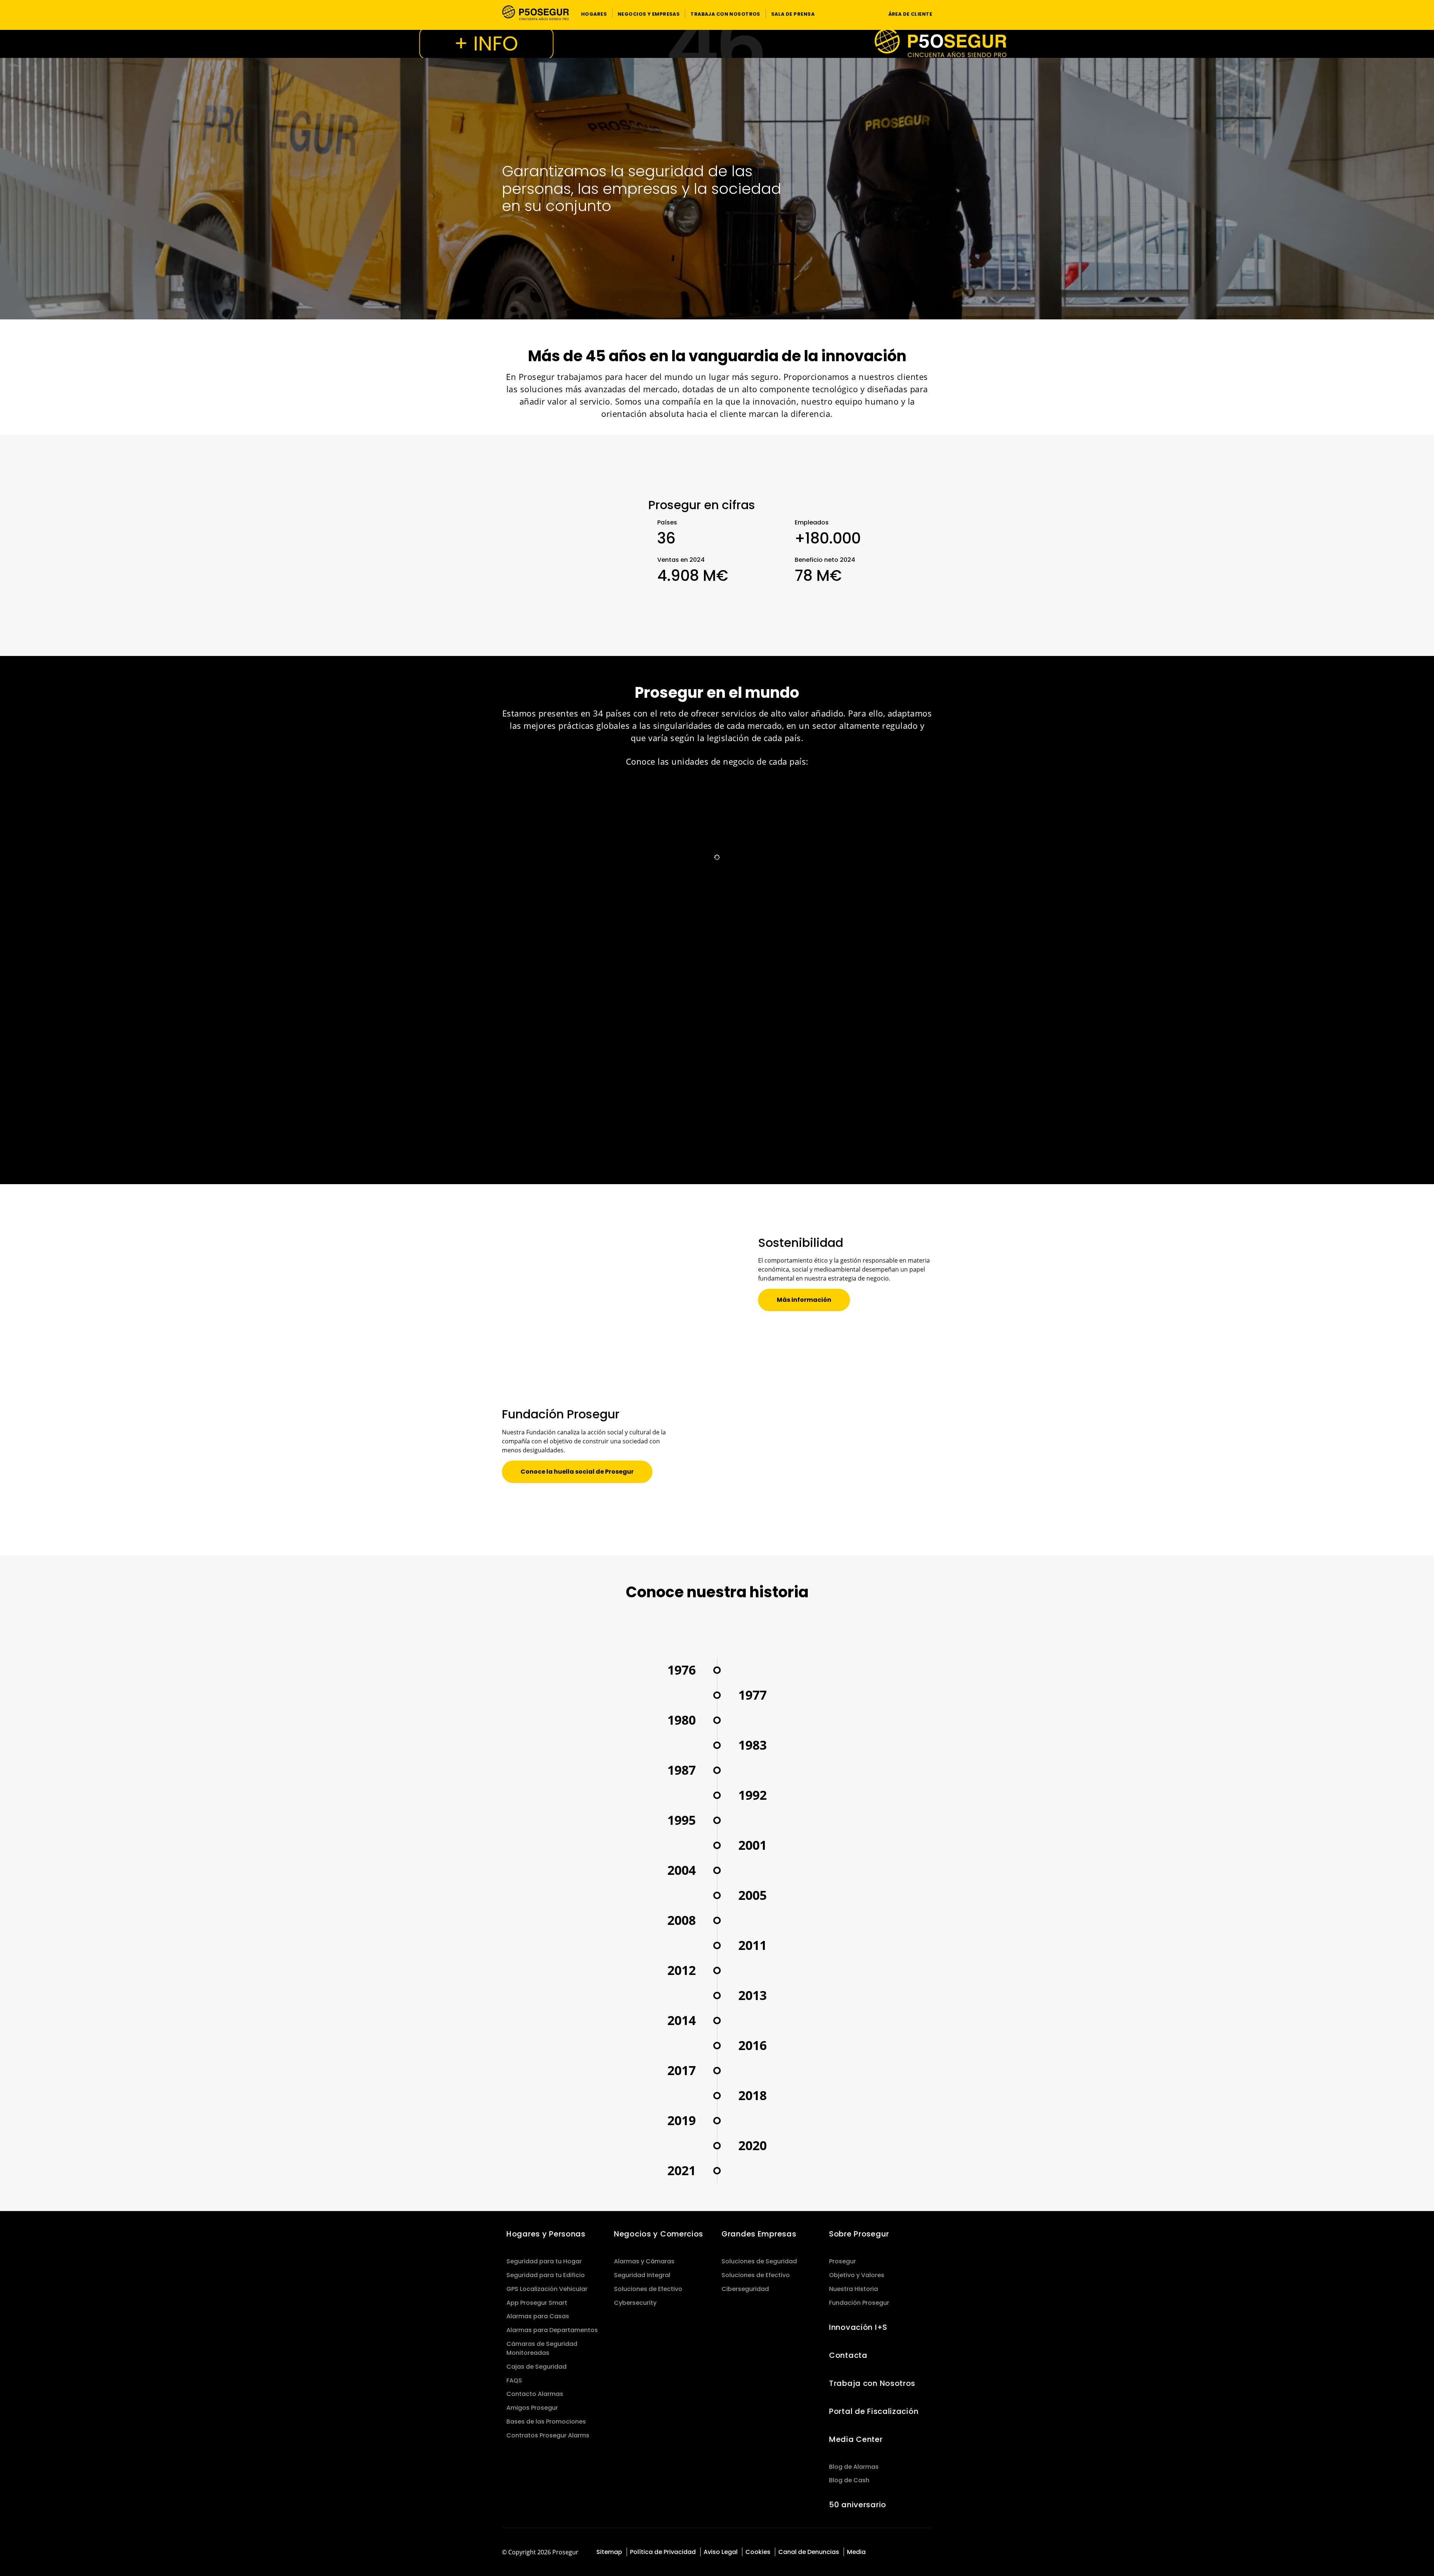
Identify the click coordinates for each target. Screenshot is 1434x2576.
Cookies (758, 2552)
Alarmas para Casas (538, 2316)
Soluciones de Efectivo (648, 2289)
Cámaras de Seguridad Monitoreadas (542, 2348)
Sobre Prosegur (859, 2234)
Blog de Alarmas (854, 2467)
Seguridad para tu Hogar (544, 2261)
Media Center (856, 2439)
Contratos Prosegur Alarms (548, 2435)
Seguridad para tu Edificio (546, 2275)
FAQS (514, 2380)
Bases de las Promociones (546, 2422)
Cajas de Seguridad (536, 2367)
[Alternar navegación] (868, 14)
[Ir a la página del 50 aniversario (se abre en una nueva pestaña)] (717, 44)
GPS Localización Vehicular (547, 2289)
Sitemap (609, 2552)
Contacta (848, 2355)
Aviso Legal (721, 2552)
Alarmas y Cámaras (644, 2261)
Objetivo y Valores (857, 2275)
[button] (594, 13)
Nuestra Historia (853, 2289)
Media (856, 2552)
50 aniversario (858, 2505)
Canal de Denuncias (809, 2552)
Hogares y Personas (546, 2234)
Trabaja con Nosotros (872, 2383)
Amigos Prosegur (532, 2408)
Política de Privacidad (663, 2552)
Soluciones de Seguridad (759, 2261)
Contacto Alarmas (535, 2394)
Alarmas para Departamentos (552, 2330)
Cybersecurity (635, 2303)
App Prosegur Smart (537, 2303)
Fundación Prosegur (859, 2303)
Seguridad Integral (642, 2275)
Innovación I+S (858, 2327)
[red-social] (887, 2553)
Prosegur (842, 2261)
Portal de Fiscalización (874, 2411)
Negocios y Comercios (659, 2234)
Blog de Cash (849, 2480)
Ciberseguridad (745, 2289)
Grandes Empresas (759, 2234)
